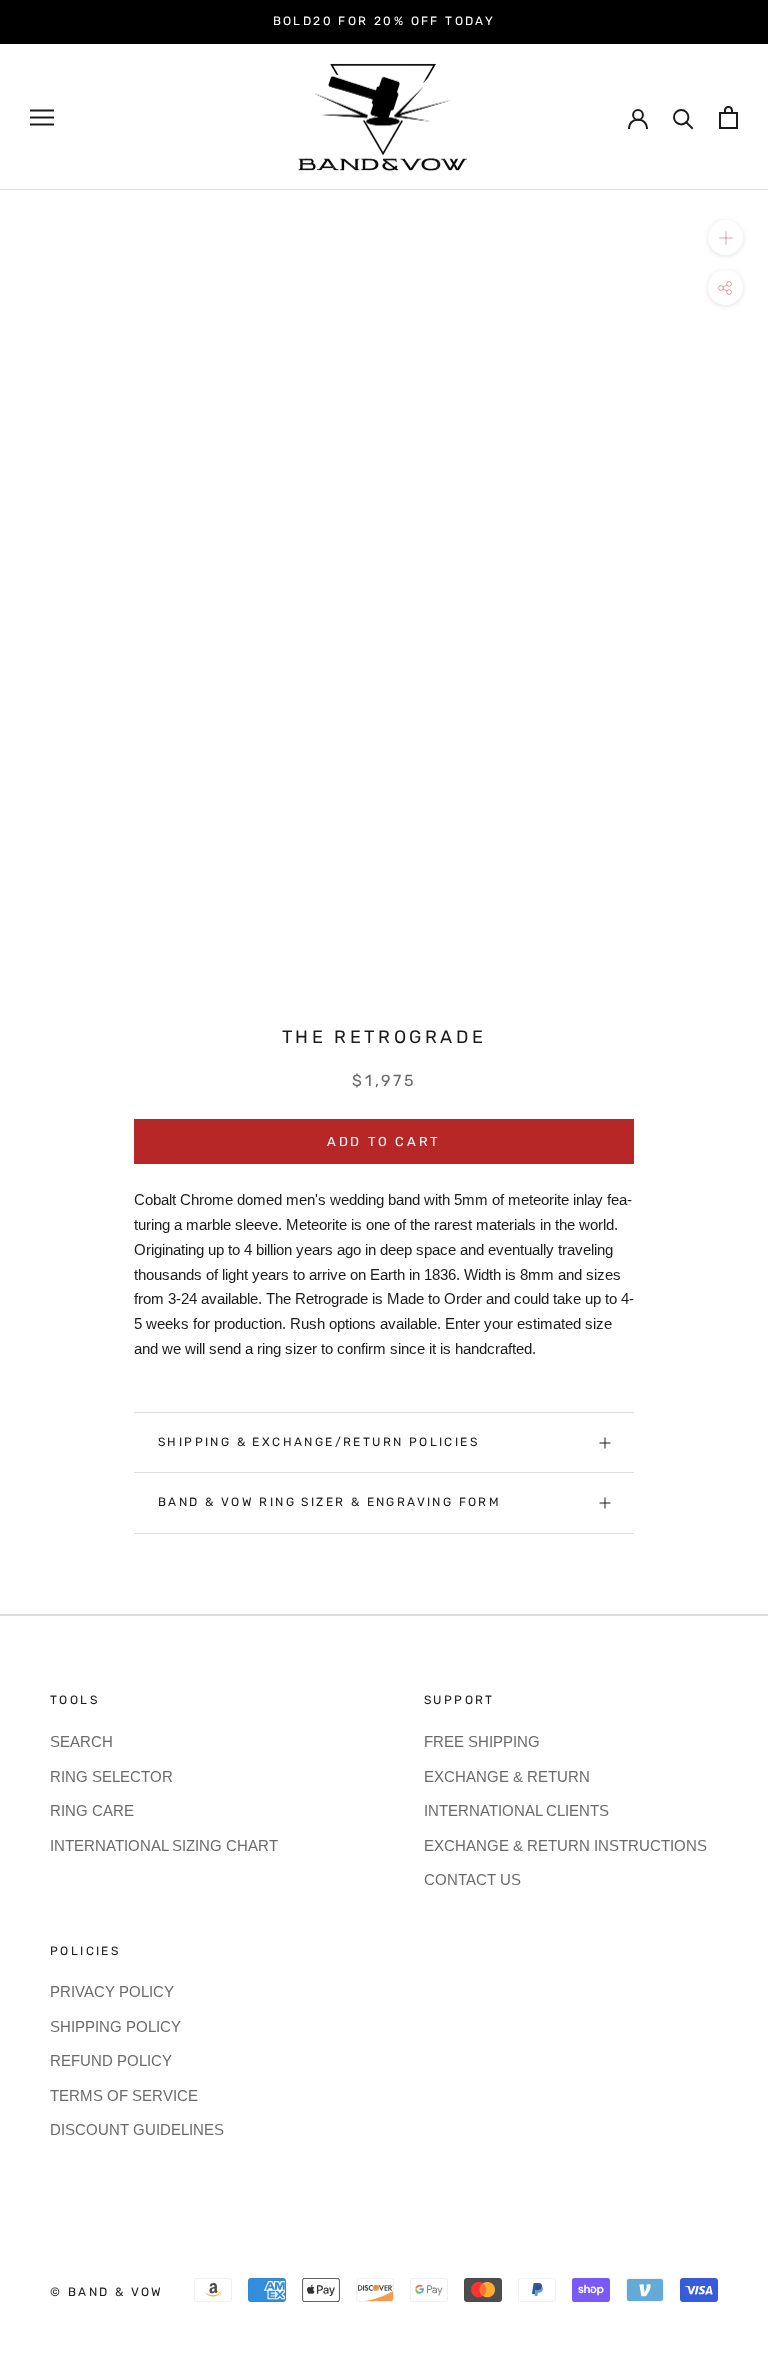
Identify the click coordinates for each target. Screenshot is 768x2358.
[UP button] (725, 237)
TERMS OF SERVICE (124, 2095)
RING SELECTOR (111, 1776)
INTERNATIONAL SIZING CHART (164, 1845)
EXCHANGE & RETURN (507, 1776)
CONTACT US (472, 1879)
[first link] (728, 117)
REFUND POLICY (111, 2060)
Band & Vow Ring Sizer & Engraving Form (329, 1502)
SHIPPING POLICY (115, 2026)
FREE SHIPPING (482, 1741)
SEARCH (81, 1741)
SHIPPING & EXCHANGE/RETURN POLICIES (318, 1442)
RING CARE (92, 1810)
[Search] (683, 117)
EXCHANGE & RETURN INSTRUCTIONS (565, 1845)
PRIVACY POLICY (112, 1991)
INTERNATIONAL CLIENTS (516, 1810)
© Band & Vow (107, 2292)
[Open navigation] (42, 117)
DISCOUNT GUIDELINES (137, 2129)
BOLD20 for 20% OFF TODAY (384, 21)
